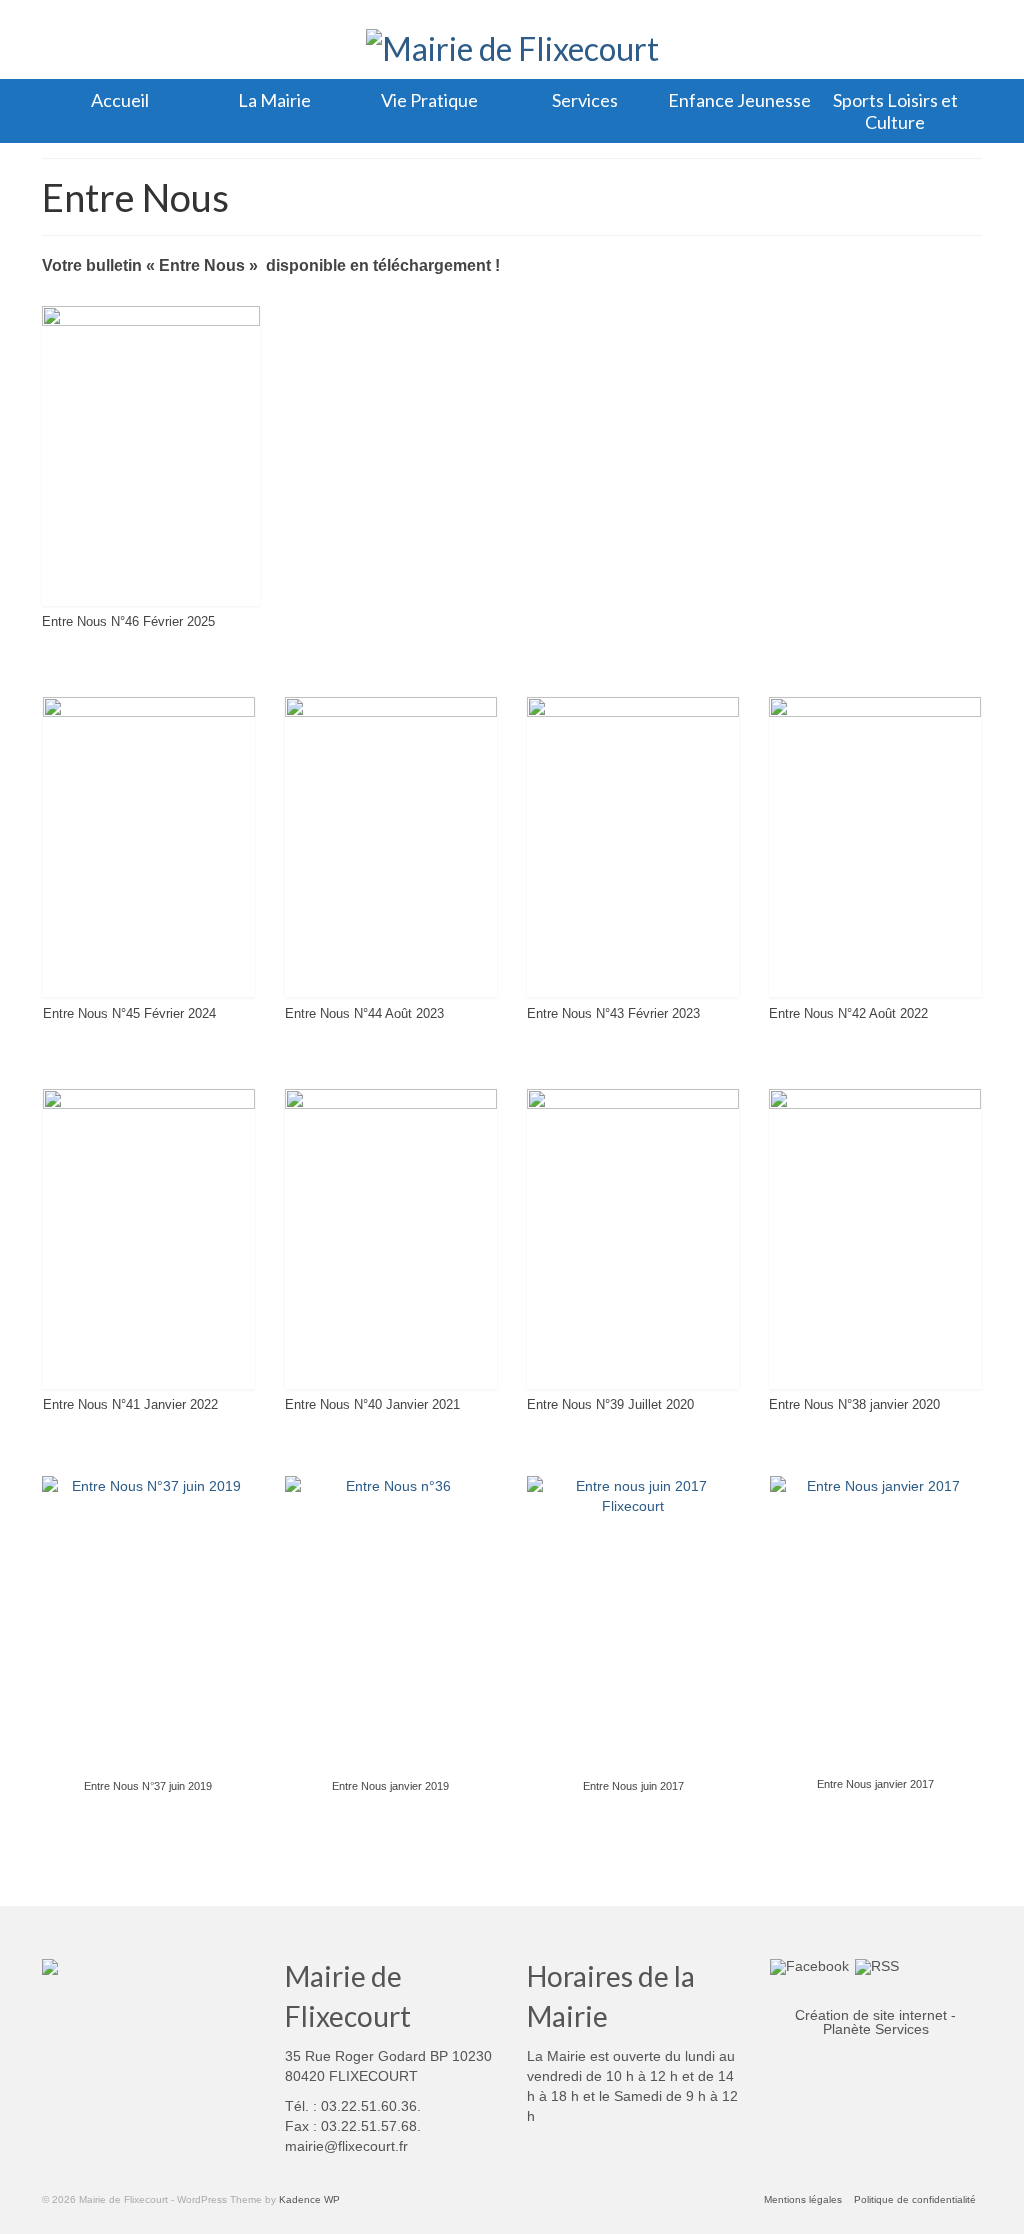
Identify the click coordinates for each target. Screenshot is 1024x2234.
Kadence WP (309, 2199)
